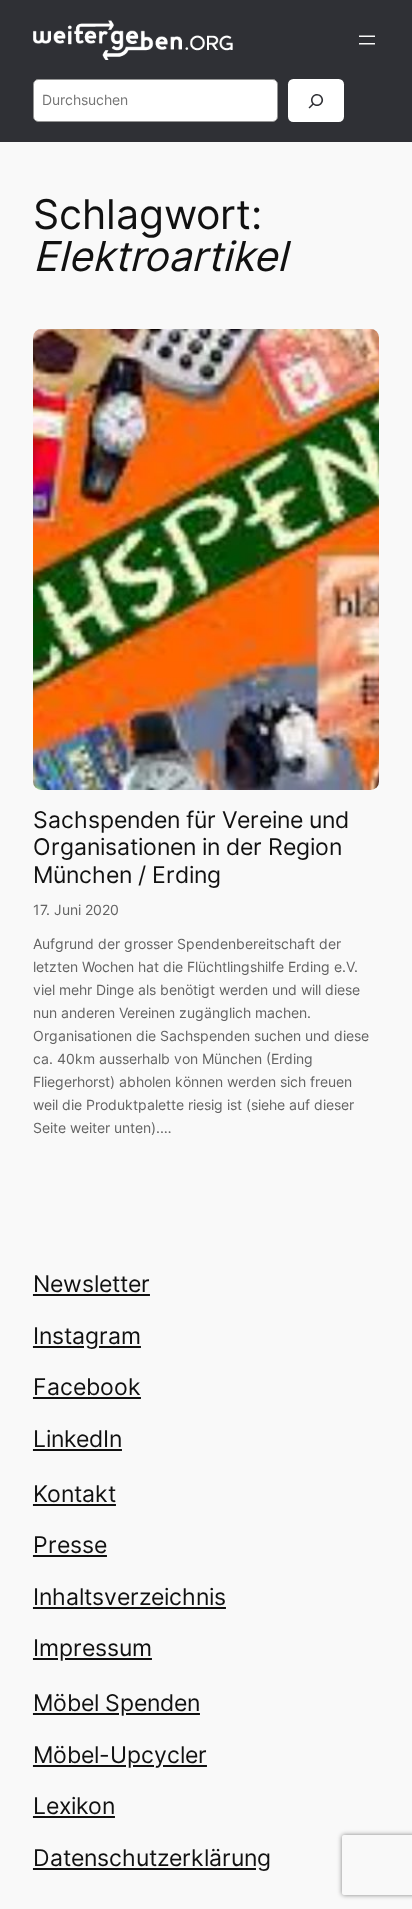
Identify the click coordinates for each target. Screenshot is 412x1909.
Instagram (87, 1336)
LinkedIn (77, 1439)
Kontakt (74, 1494)
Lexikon (74, 1806)
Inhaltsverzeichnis (129, 1597)
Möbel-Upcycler (120, 1755)
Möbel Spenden (116, 1703)
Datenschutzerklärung (152, 1858)
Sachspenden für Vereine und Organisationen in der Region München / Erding (191, 848)
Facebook (87, 1387)
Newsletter (91, 1284)
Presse (70, 1545)
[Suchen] (316, 100)
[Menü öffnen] (367, 40)
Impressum (92, 1648)
